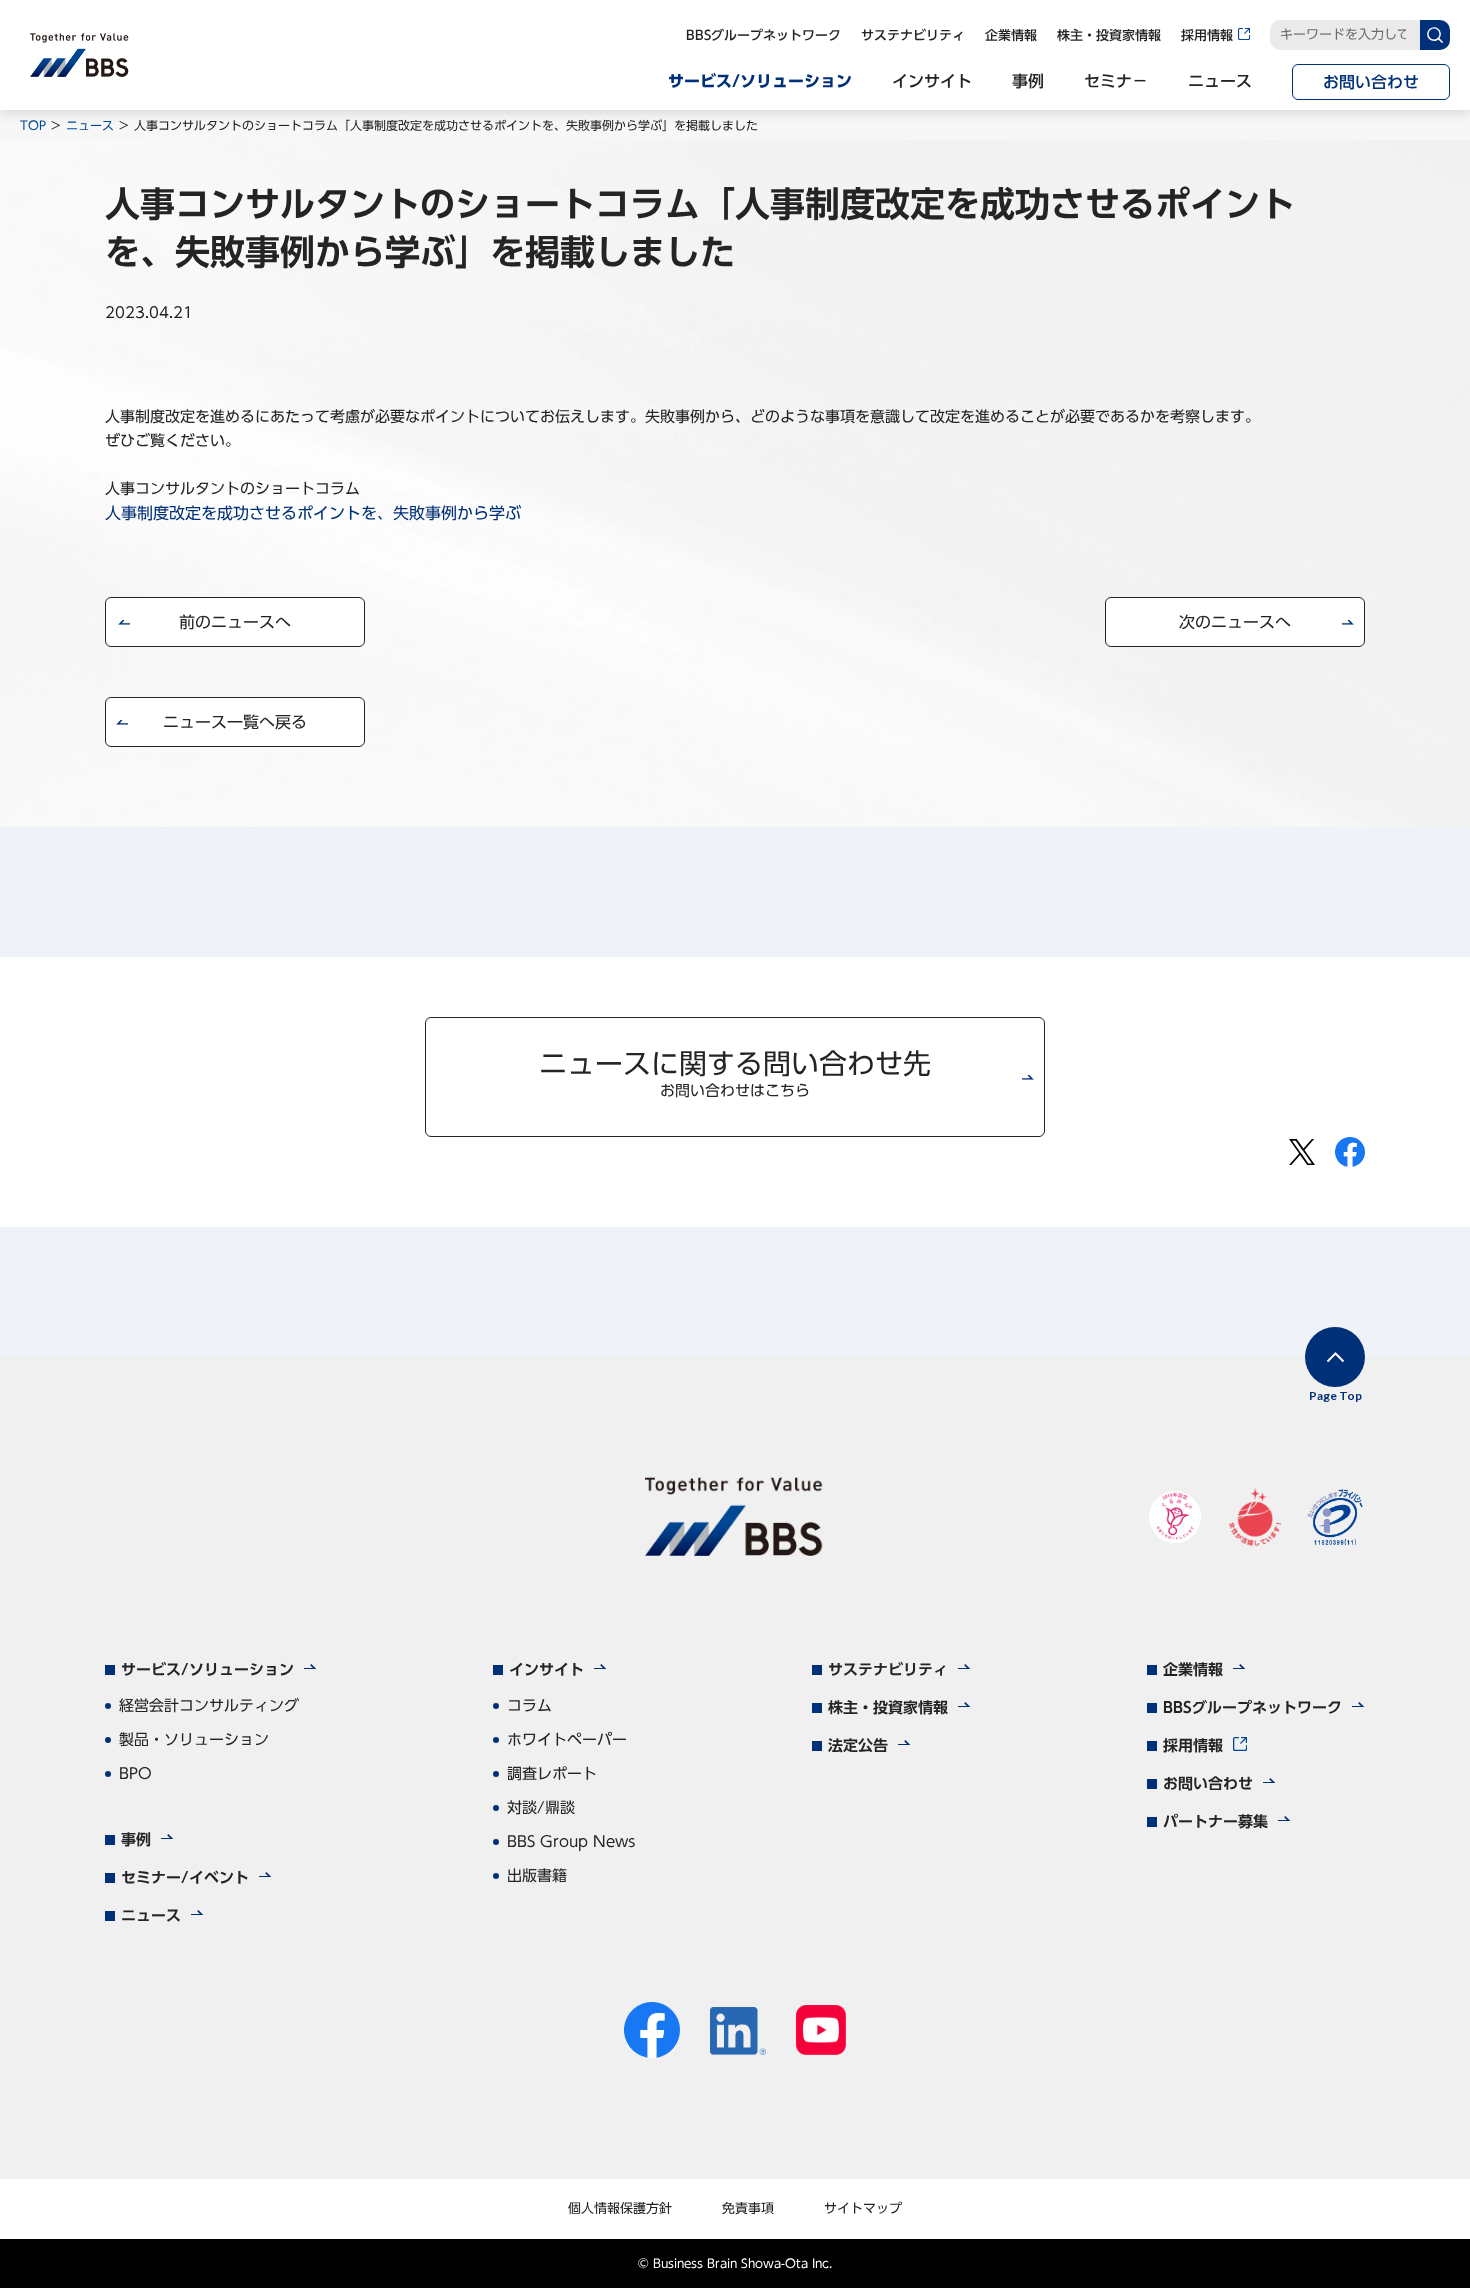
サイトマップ (863, 2208)
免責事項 (748, 2208)
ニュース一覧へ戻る (235, 722)
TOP (33, 125)
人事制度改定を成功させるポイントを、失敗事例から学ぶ (313, 513)
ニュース (90, 125)
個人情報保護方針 (620, 2208)
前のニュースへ (235, 622)
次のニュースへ (1235, 622)
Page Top (1335, 1395)
